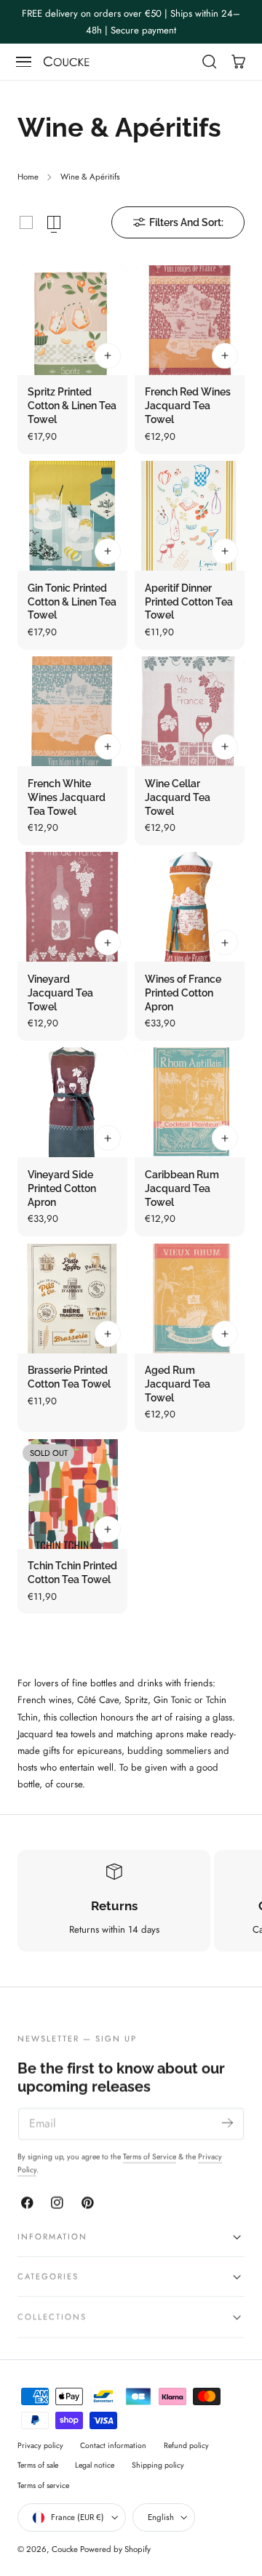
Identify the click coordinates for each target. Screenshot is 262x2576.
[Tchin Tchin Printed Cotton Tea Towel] (72, 1494)
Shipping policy (158, 2465)
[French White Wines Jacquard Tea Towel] (72, 711)
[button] (24, 62)
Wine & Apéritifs (90, 177)
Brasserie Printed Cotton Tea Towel (69, 1377)
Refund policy (186, 2446)
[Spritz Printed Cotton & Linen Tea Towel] (72, 320)
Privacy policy (40, 2446)
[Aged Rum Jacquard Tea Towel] (190, 1299)
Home (28, 177)
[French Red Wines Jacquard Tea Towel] (190, 320)
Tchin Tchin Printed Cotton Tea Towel (72, 1573)
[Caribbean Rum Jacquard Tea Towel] (190, 1102)
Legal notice (95, 2465)
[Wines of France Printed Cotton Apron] (190, 907)
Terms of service (43, 2486)
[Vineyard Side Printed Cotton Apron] (72, 1102)
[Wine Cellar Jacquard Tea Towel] (190, 711)
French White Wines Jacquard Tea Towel (67, 797)
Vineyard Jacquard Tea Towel (60, 993)
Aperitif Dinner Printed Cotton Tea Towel (189, 602)
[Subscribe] (227, 2123)
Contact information (113, 2446)
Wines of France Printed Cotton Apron (183, 993)
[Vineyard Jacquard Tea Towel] (72, 907)
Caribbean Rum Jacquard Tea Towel (182, 1188)
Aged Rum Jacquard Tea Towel (178, 1384)
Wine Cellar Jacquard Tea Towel (178, 797)
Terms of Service (150, 2157)
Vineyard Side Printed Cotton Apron (62, 1188)
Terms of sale (38, 2465)
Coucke (65, 2549)
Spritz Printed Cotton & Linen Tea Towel (72, 406)
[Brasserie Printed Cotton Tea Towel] (72, 1299)
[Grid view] (26, 222)
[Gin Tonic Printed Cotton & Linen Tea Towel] (72, 516)
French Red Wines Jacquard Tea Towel (188, 406)
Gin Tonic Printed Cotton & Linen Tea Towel (72, 602)
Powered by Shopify (115, 2549)
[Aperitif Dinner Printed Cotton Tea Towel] (190, 516)
